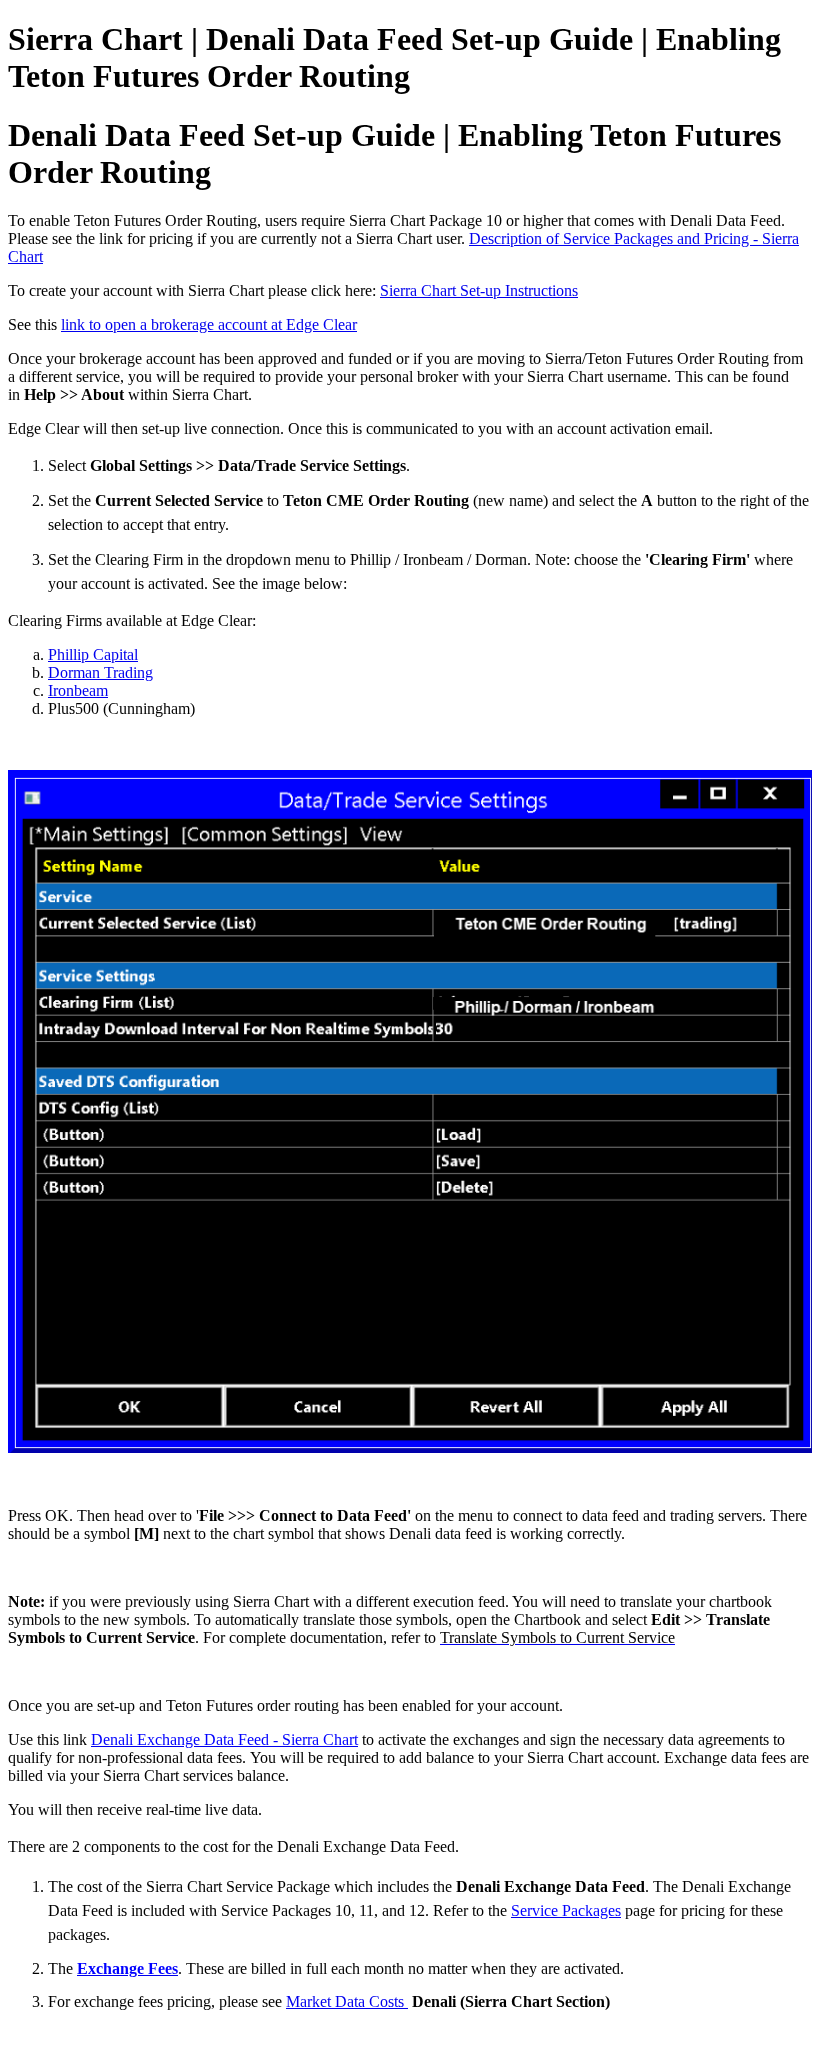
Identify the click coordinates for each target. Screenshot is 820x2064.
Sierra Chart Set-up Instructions (479, 290)
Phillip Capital (93, 654)
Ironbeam (78, 690)
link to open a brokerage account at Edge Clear (209, 324)
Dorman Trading (100, 672)
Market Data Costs (347, 2001)
